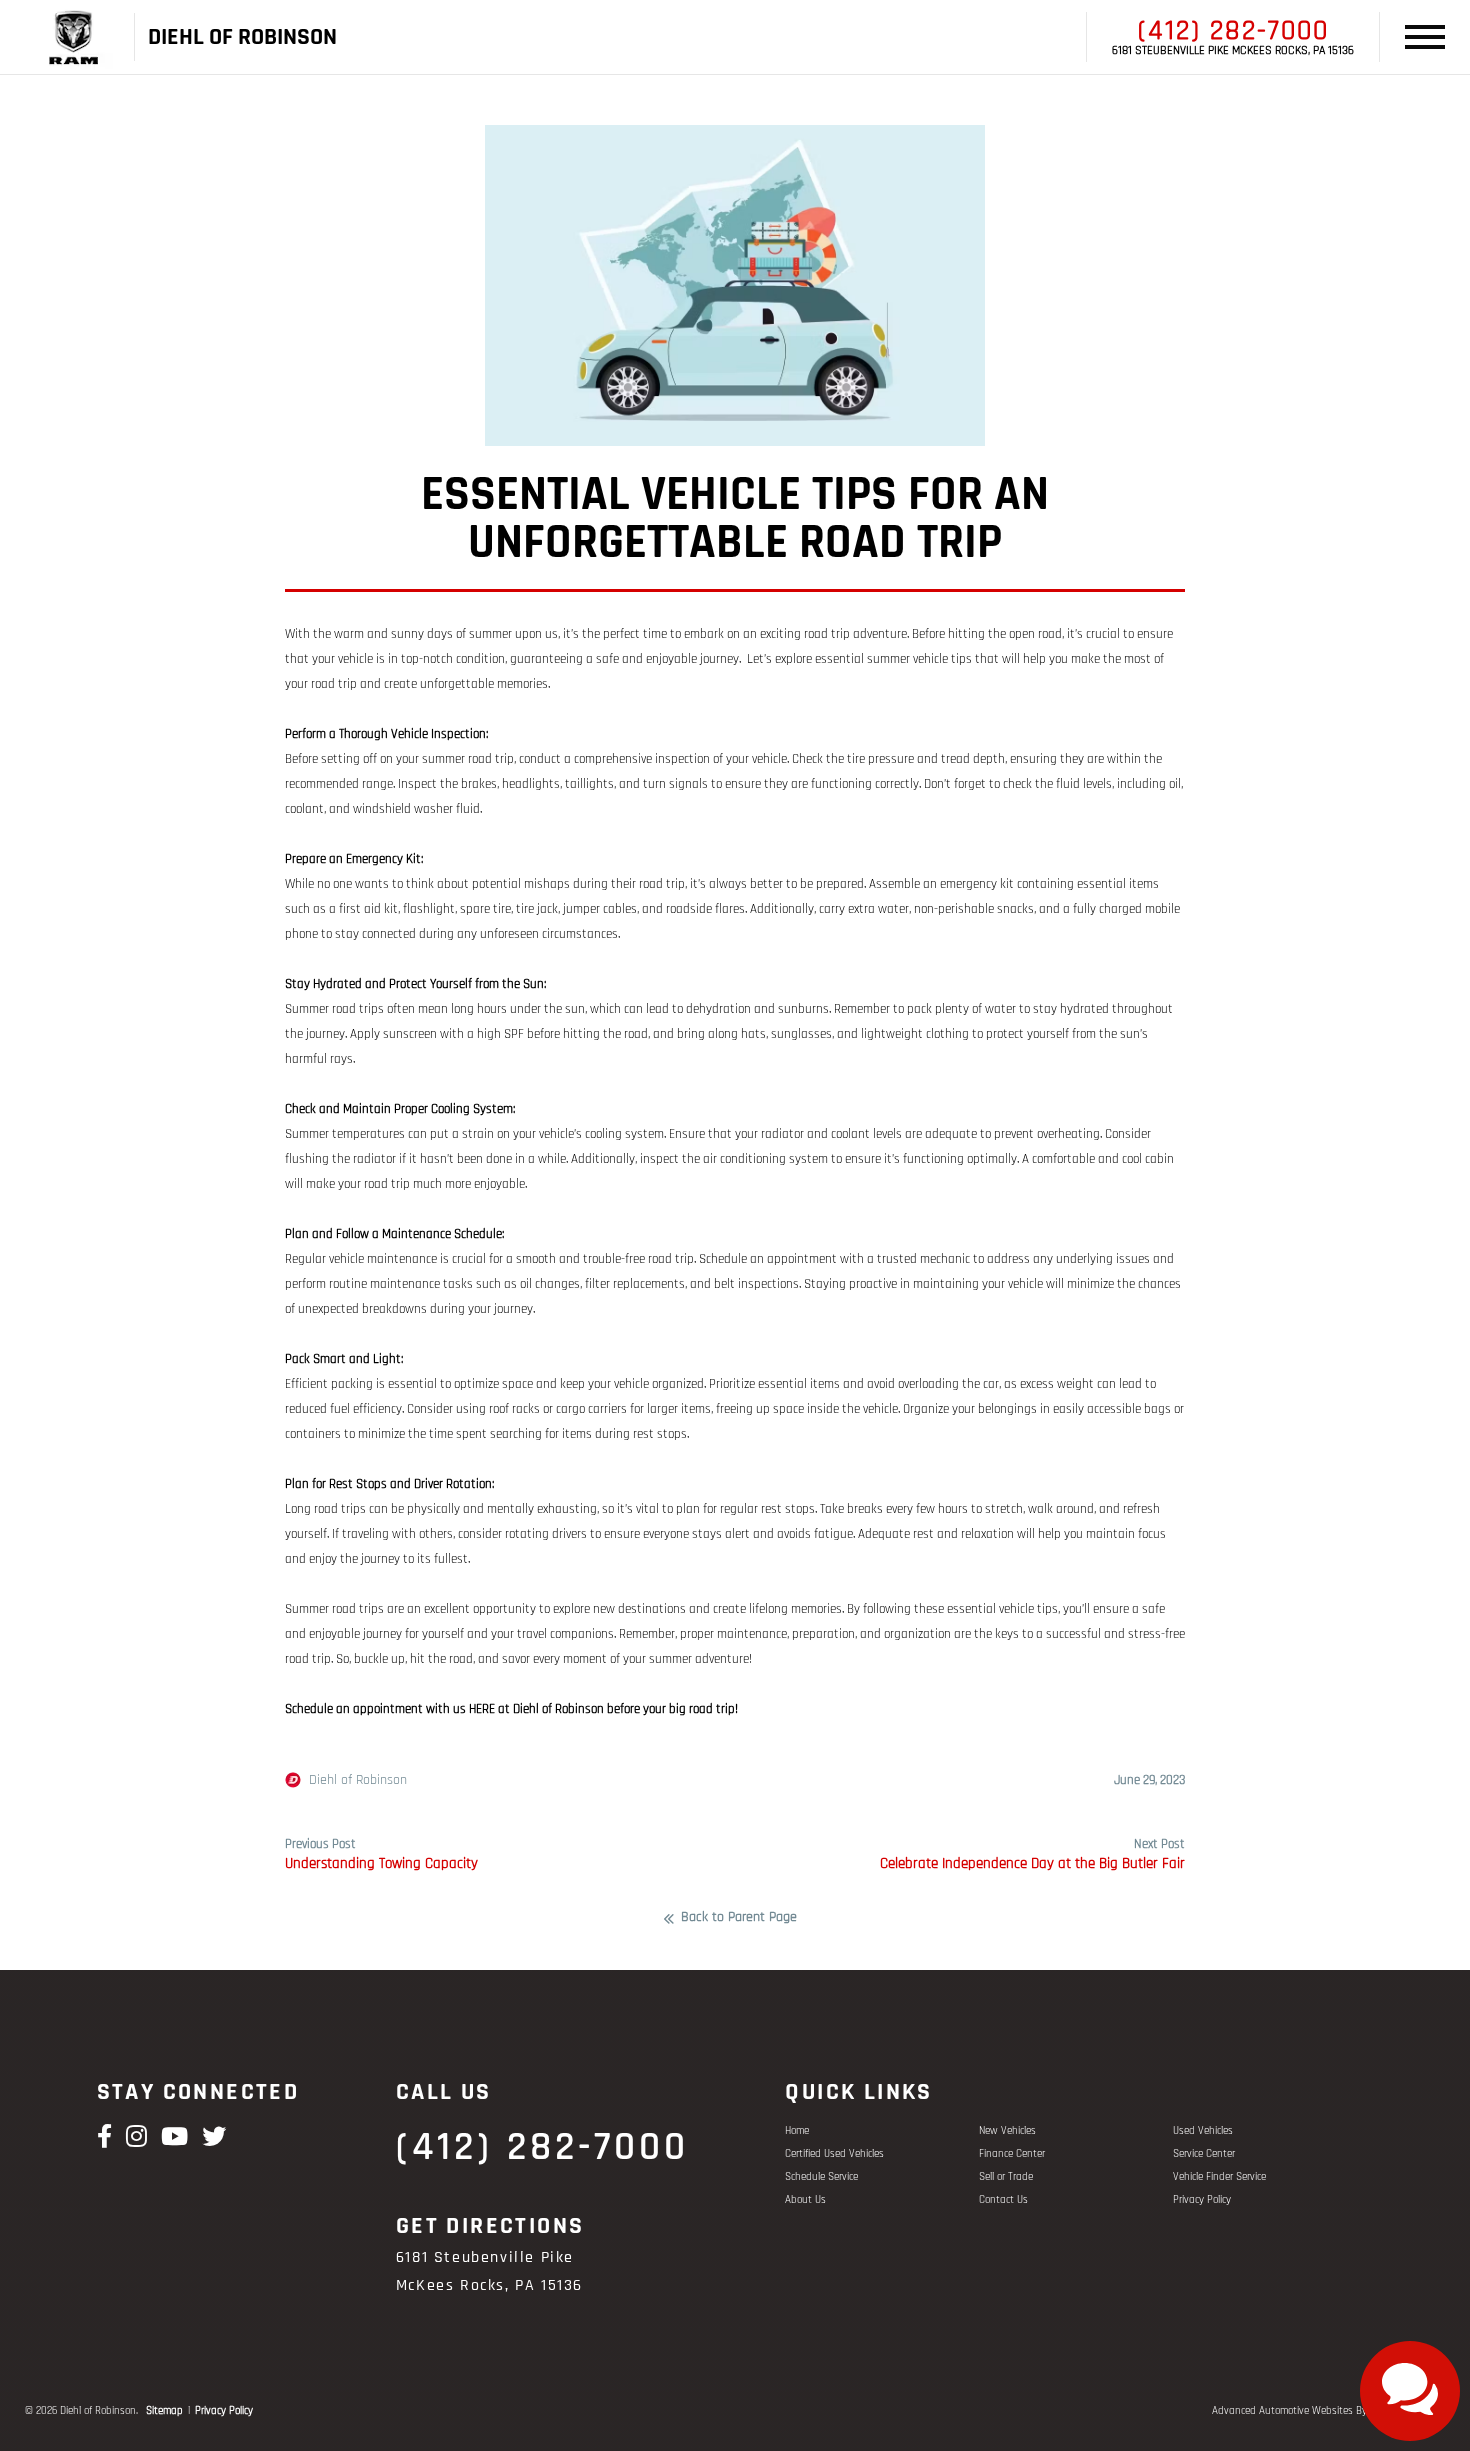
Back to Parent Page (739, 1918)
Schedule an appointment (768, 1259)
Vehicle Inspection (438, 734)
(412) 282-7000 (1233, 31)
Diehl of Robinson (358, 1780)
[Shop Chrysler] (99, 37)
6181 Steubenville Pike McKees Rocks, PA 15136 (1233, 51)
